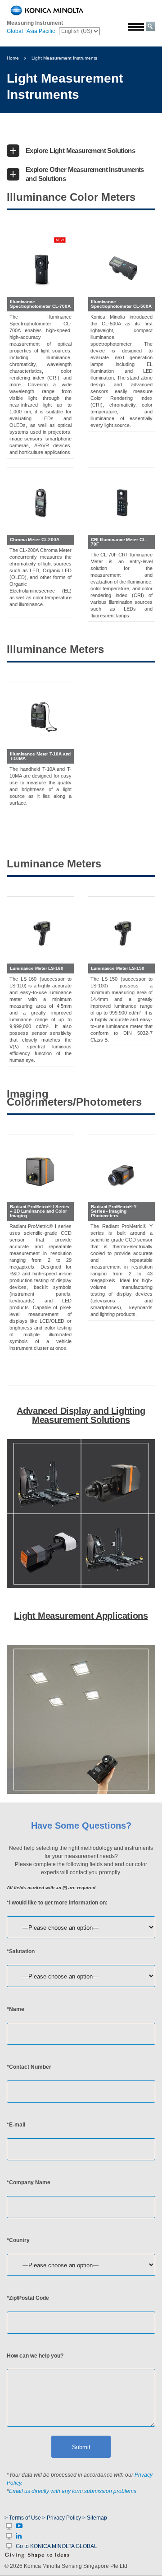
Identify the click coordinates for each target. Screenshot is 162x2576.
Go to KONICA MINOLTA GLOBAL (56, 2546)
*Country (18, 2240)
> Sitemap (95, 2518)
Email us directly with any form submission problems (73, 2491)
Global (15, 31)
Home (13, 58)
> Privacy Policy (62, 2518)
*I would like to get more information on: (57, 1903)
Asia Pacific (41, 31)
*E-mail (16, 2125)
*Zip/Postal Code (28, 2298)
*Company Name (29, 2182)
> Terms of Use (23, 2518)
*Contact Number (29, 2067)
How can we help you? (35, 2356)
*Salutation (21, 1951)
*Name (16, 2009)
